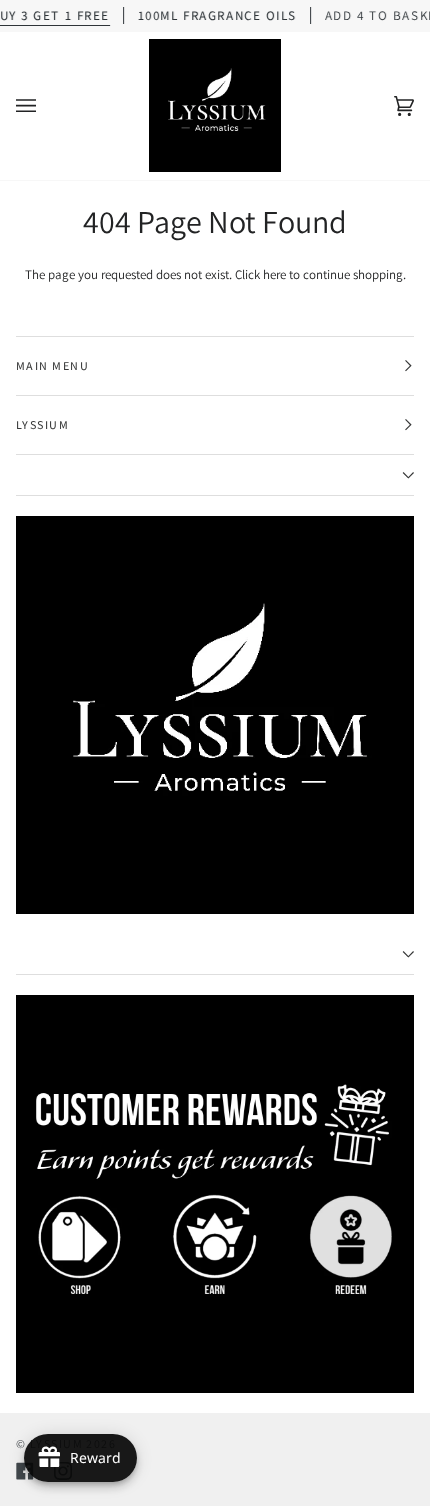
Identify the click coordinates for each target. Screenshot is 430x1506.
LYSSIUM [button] (42, 424)
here (274, 274)
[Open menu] (46, 106)
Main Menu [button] (52, 365)
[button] (215, 475)
